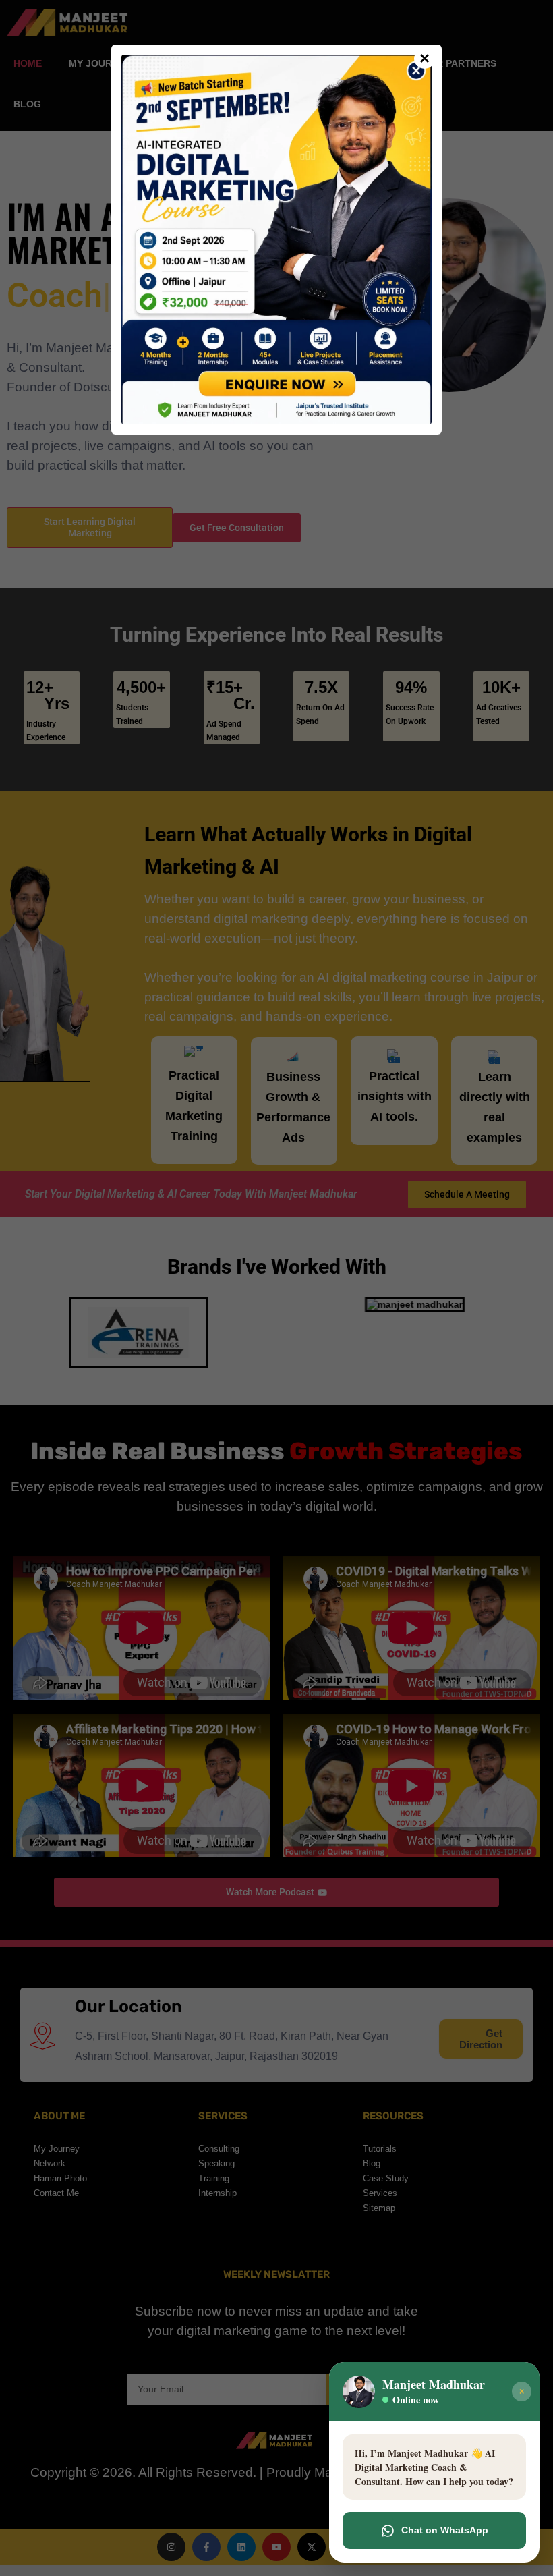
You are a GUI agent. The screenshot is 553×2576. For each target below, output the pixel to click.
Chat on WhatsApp (445, 2530)
